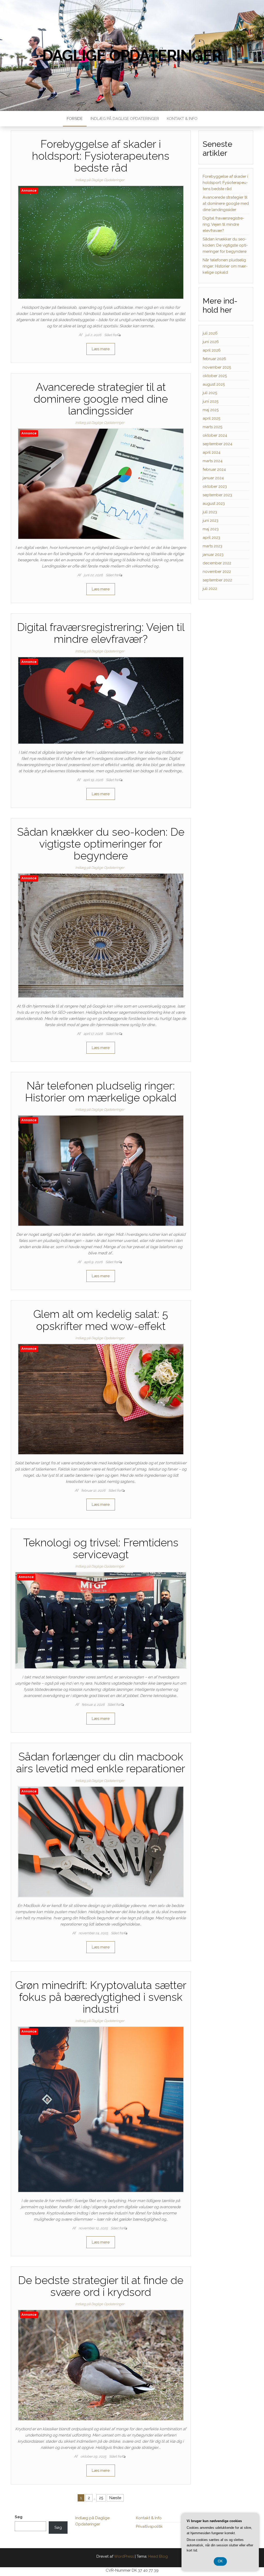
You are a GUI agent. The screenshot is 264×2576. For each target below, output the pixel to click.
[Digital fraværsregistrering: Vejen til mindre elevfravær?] (101, 700)
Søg (19, 2517)
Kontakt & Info (182, 119)
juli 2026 (210, 333)
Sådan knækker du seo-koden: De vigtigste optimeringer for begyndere (101, 844)
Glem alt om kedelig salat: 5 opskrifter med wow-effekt (101, 1320)
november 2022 (217, 572)
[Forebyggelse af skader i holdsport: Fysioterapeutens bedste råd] (101, 242)
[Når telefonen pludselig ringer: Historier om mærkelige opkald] (101, 1171)
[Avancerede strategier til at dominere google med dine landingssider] (101, 484)
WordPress (124, 2556)
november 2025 (217, 367)
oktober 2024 (215, 435)
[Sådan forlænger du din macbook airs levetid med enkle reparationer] (101, 1841)
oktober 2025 (215, 376)
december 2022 (217, 563)
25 (101, 2498)
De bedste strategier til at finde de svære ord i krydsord (101, 2286)
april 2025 (211, 418)
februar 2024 (214, 469)
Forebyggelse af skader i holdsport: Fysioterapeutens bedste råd (101, 156)
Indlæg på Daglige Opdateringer (125, 119)
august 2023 (214, 503)
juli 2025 (210, 393)
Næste (115, 2498)
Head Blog (158, 2556)
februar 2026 (214, 359)
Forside (75, 119)
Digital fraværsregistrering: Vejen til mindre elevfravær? (101, 633)
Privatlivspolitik (149, 2526)
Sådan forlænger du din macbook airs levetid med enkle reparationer (101, 1763)
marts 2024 (213, 461)
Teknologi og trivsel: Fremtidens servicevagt (101, 1549)
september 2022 (217, 580)
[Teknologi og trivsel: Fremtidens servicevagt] (101, 1620)
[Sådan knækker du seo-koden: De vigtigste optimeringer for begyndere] (101, 935)
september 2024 (217, 444)
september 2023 (217, 495)
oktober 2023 (215, 486)
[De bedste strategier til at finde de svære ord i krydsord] (101, 2365)
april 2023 (211, 538)
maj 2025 (211, 410)
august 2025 (214, 384)
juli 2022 (210, 589)
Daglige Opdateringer (132, 55)
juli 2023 (210, 512)
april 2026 (212, 350)
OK (220, 2561)
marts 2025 (212, 427)
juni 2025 (211, 401)
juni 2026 (211, 342)
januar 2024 (213, 478)
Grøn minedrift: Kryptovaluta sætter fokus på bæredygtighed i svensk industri (101, 1997)
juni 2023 (211, 521)
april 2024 (212, 452)
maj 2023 (211, 529)
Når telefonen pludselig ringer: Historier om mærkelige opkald (101, 1092)
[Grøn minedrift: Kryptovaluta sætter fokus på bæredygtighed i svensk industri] (101, 2109)
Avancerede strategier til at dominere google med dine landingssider (101, 399)
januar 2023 (213, 555)
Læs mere (101, 349)
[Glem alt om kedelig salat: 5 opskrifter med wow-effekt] (101, 1399)
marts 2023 (212, 546)
